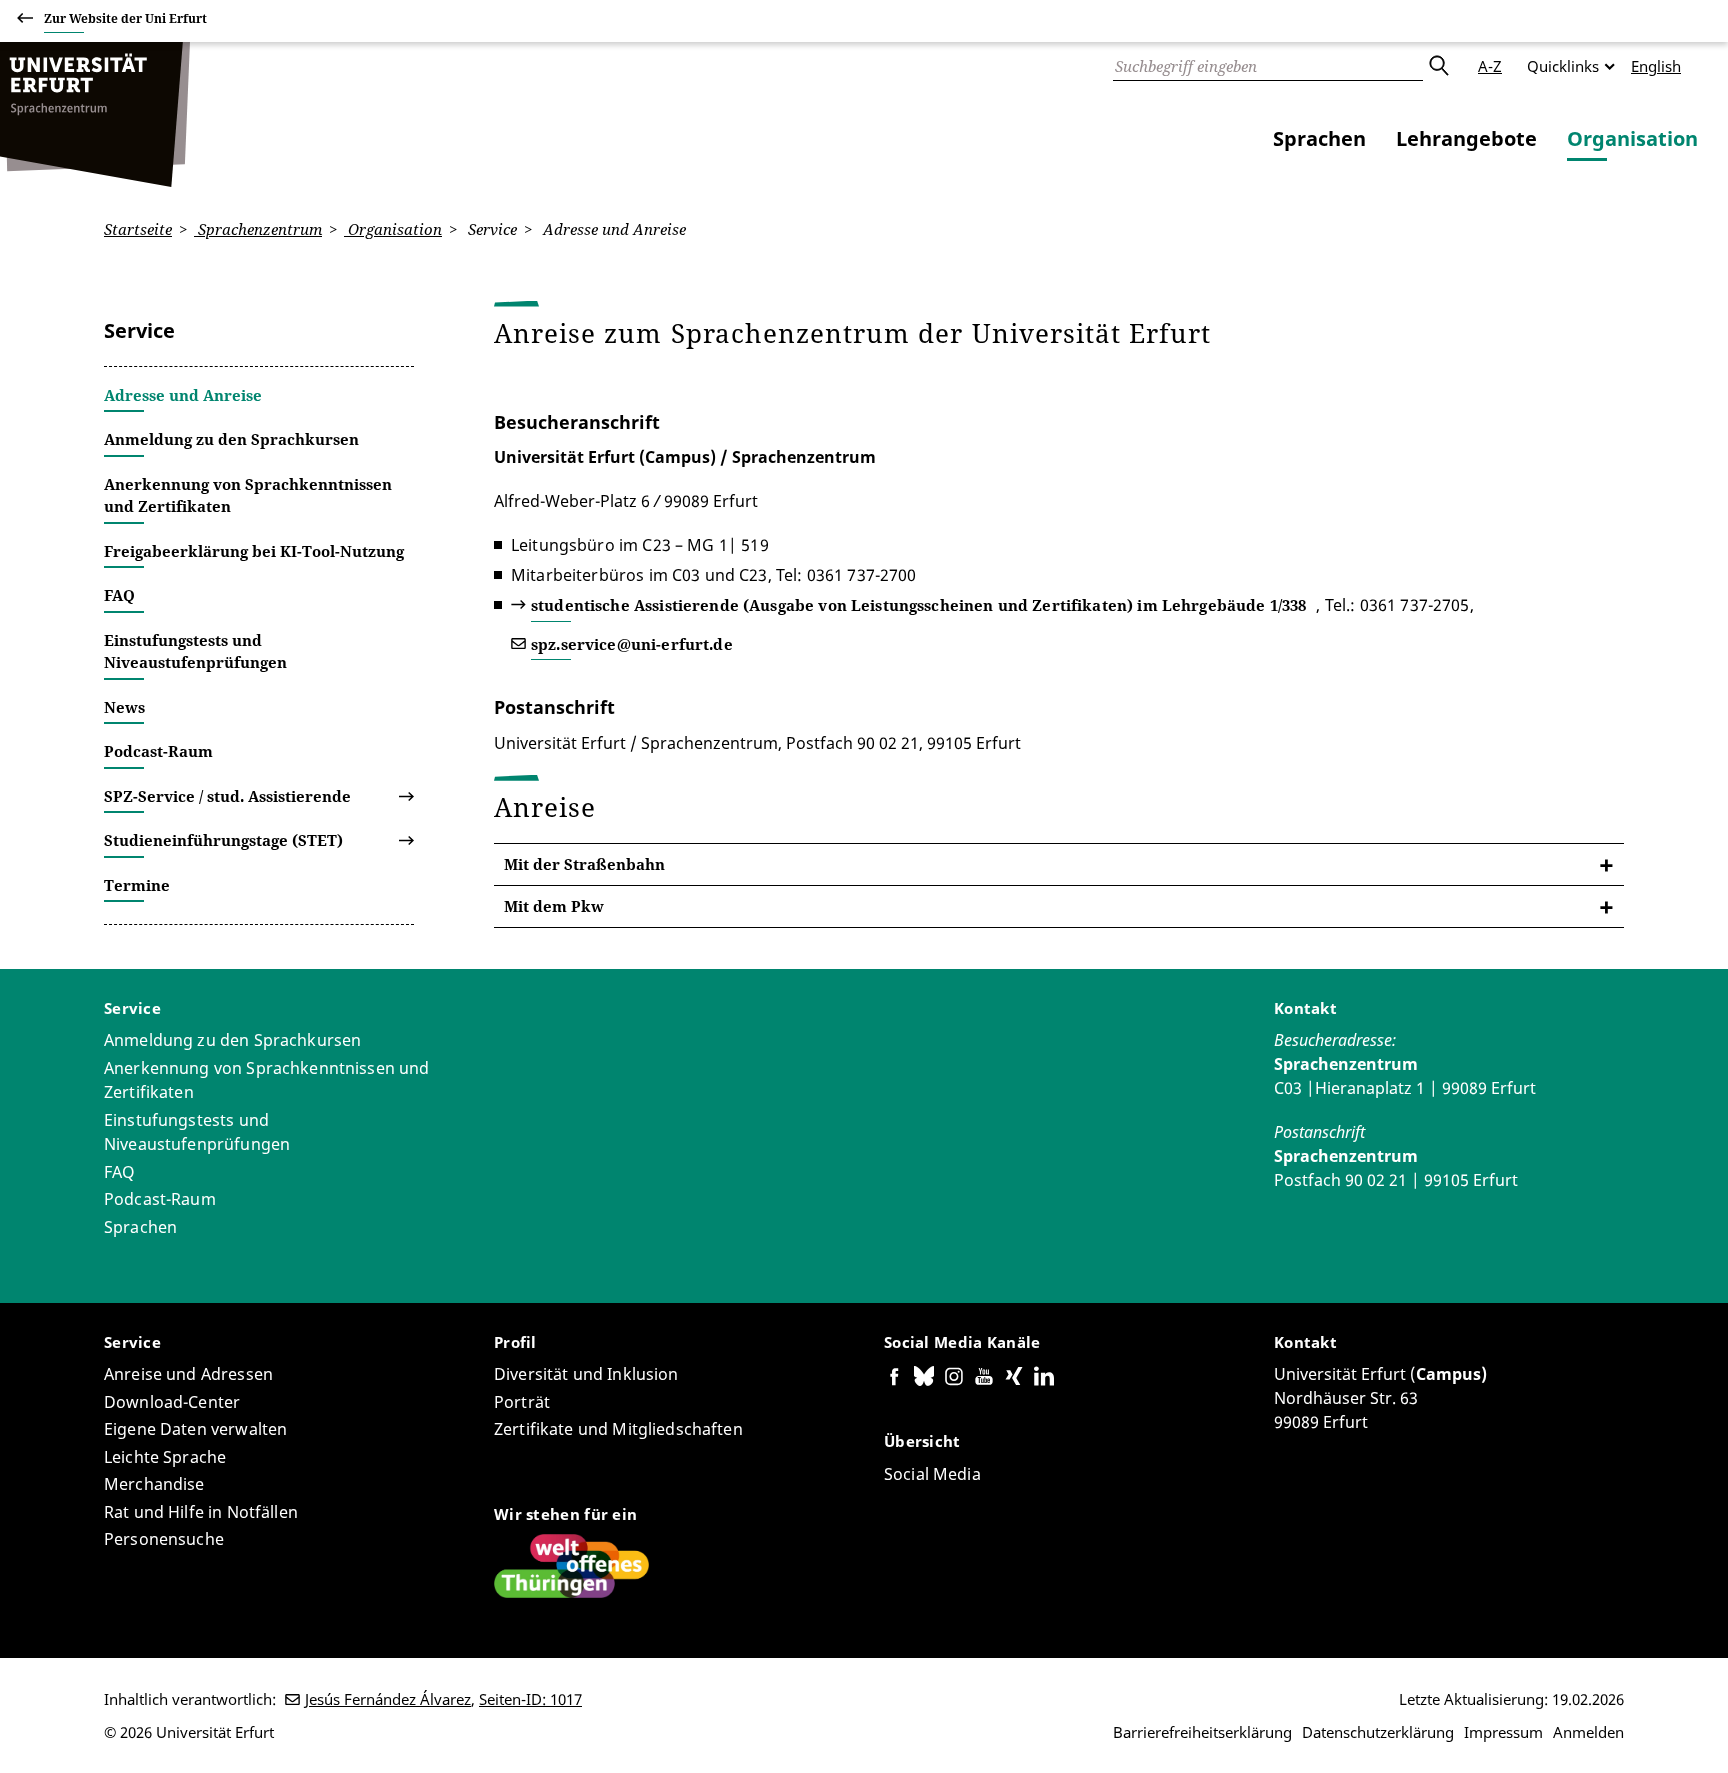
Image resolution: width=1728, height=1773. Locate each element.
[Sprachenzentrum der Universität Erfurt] (95, 114)
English (1656, 66)
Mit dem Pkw (554, 906)
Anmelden (1588, 1732)
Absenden (1438, 66)
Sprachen (1319, 138)
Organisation (1632, 138)
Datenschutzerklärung (1378, 1732)
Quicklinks (1563, 66)
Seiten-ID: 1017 (530, 1699)
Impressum (1503, 1732)
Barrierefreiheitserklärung (1202, 1732)
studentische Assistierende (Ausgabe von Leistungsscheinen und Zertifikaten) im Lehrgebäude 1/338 (918, 605)
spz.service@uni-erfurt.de (632, 644)
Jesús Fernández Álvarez (388, 1699)
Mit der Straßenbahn (584, 864)
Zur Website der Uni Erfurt (125, 18)
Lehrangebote (1466, 138)
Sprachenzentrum (258, 229)
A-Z (1490, 66)
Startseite (138, 229)
